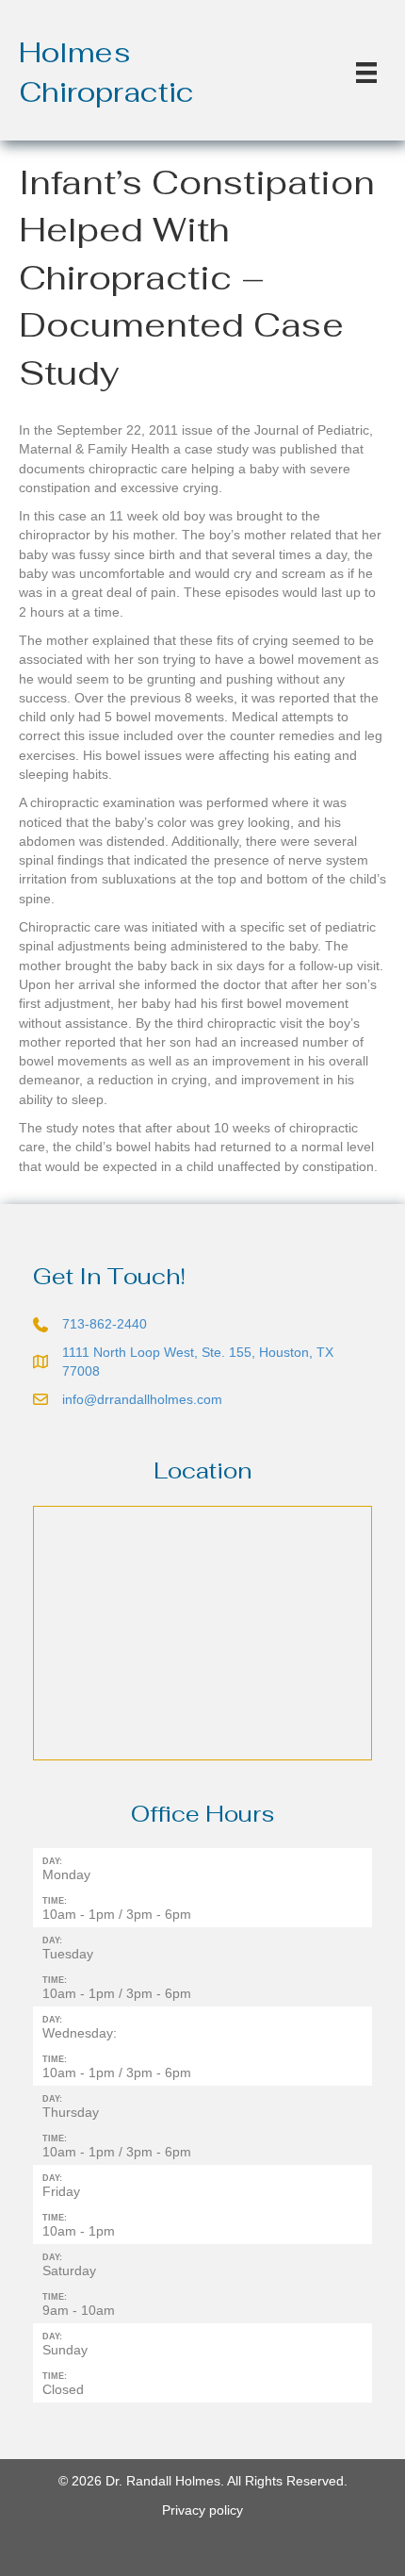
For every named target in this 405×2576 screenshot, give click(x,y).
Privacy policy (202, 2510)
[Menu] (366, 73)
